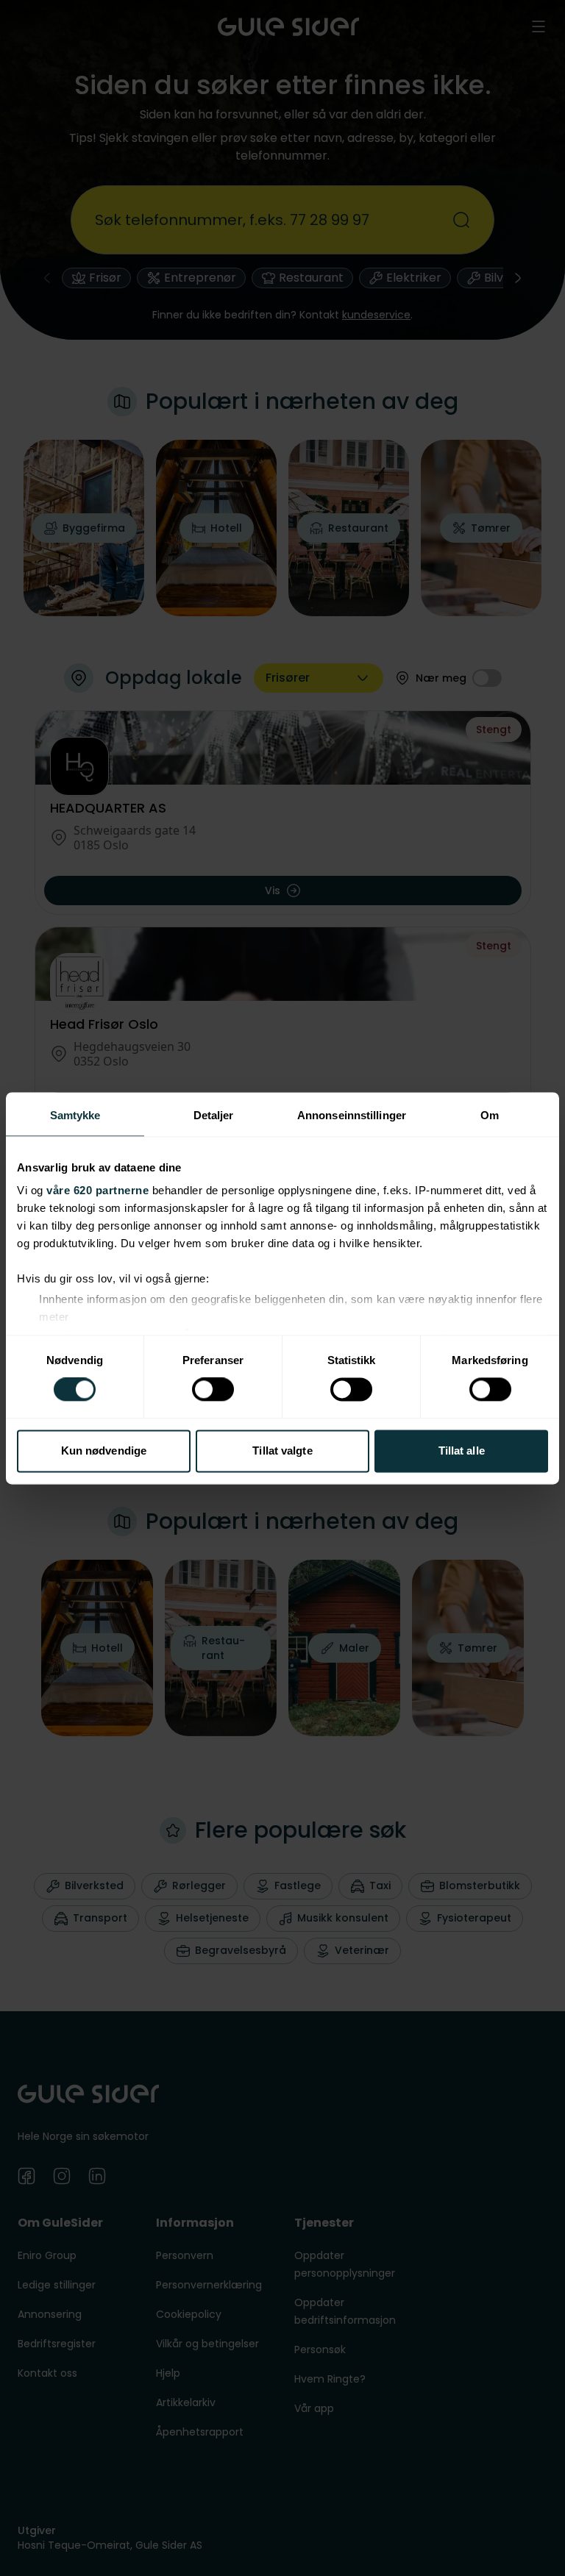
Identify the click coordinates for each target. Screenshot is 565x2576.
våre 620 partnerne (97, 1190)
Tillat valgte (282, 1451)
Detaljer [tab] (214, 1115)
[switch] (213, 1390)
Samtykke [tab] (75, 1115)
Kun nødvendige (104, 1451)
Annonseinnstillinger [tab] (352, 1115)
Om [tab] (490, 1115)
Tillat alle (462, 1451)
